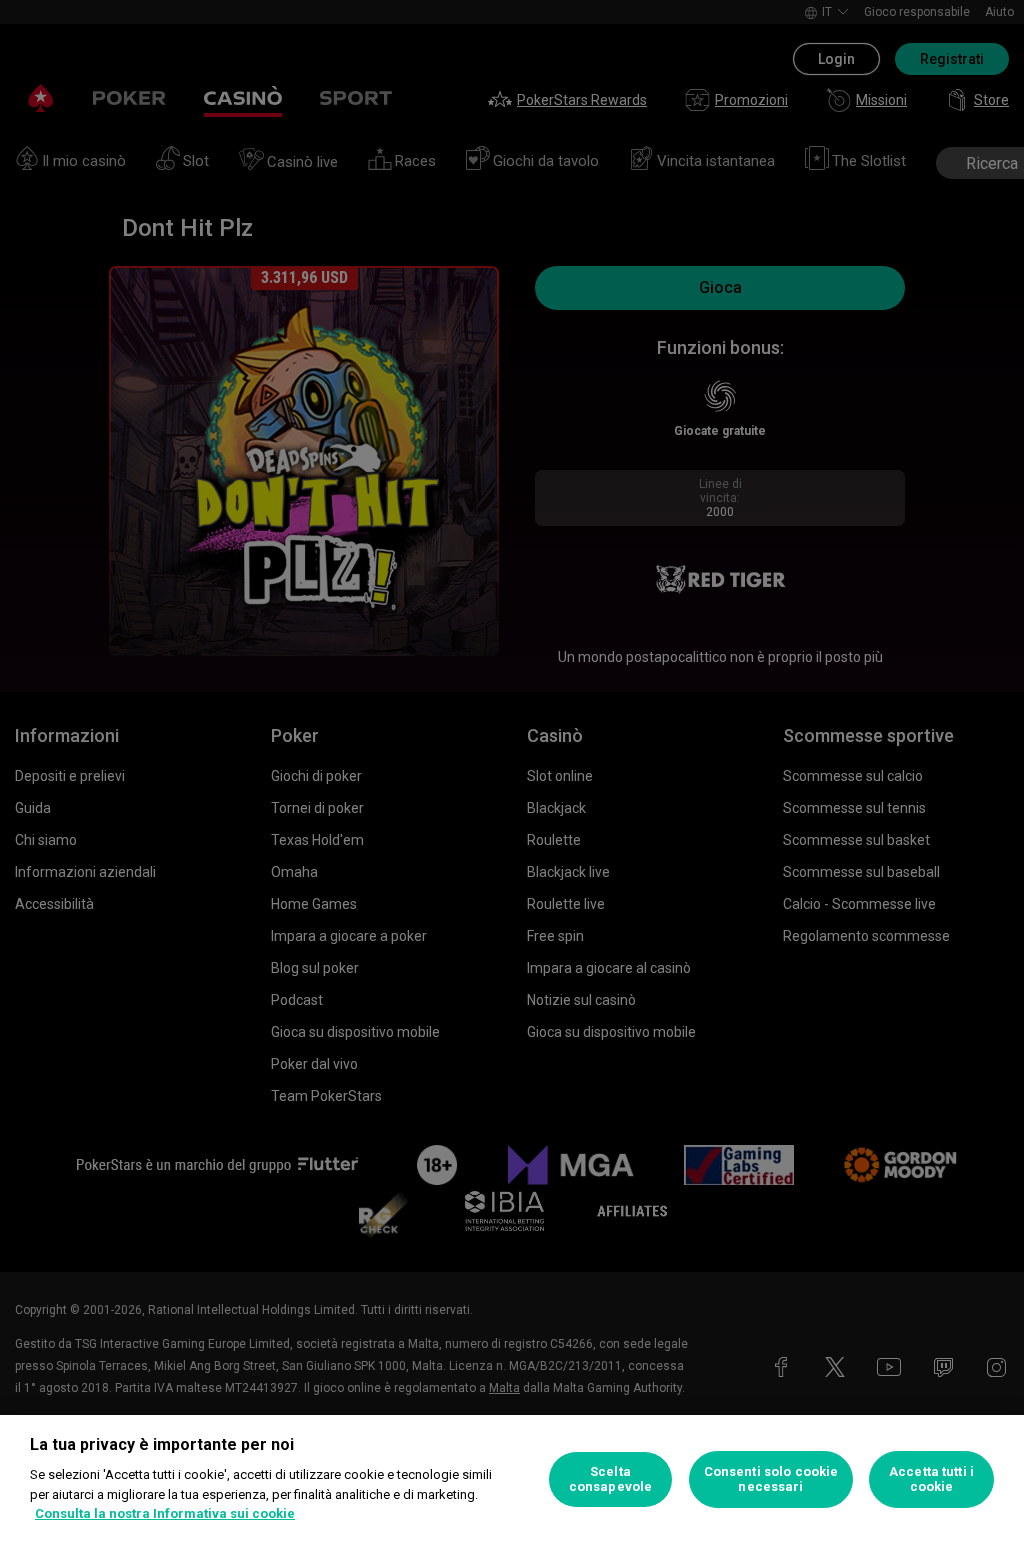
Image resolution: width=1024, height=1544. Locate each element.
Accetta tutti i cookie (931, 1479)
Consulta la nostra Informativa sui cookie (165, 1513)
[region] (512, 1479)
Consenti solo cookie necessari (771, 1479)
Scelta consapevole (610, 1479)
